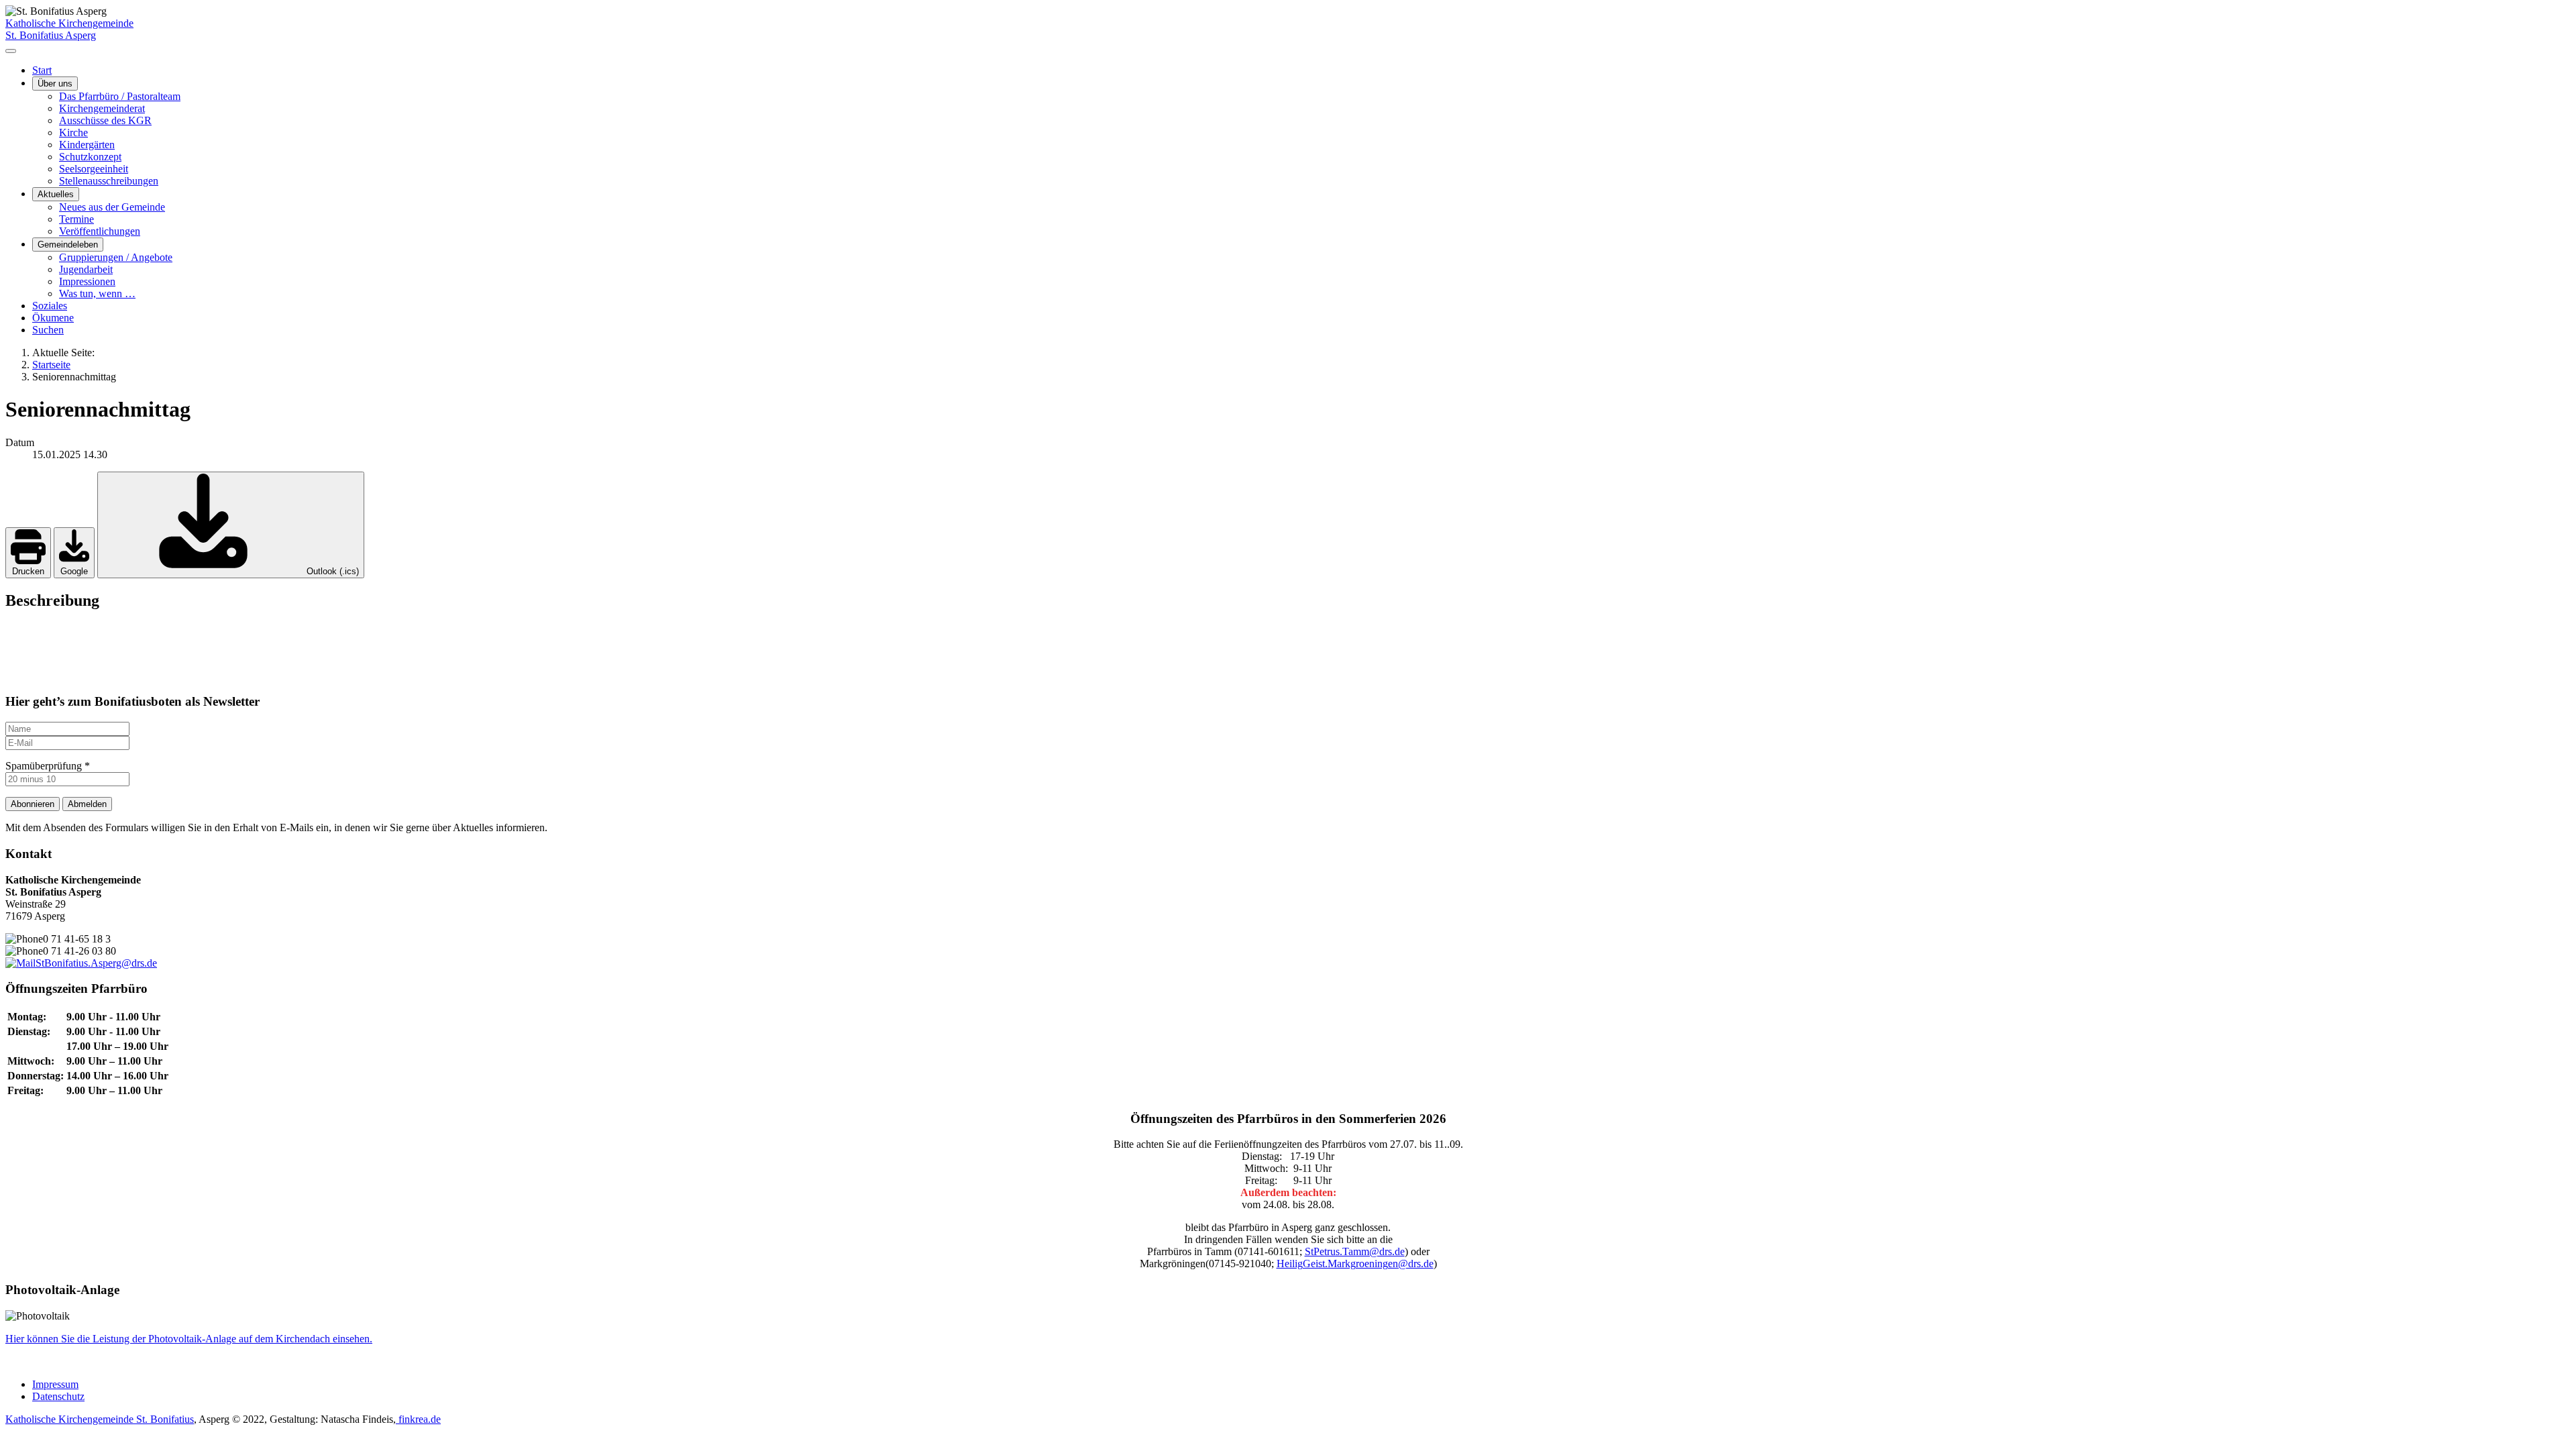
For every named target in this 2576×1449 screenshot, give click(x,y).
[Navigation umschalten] (11, 51)
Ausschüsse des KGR (105, 120)
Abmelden (87, 804)
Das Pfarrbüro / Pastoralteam (120, 96)
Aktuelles (56, 194)
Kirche (73, 132)
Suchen (48, 330)
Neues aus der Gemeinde (112, 207)
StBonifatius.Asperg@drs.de (96, 963)
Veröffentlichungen (100, 231)
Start (42, 70)
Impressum (55, 1384)
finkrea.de (418, 1419)
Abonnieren (33, 804)
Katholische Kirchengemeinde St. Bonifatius (100, 1419)
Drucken (28, 571)
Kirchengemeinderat (102, 108)
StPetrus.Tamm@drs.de (1355, 1251)
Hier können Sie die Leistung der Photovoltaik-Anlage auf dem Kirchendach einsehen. (189, 1339)
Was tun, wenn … (97, 293)
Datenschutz (58, 1396)
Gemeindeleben (68, 245)
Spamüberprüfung (48, 766)
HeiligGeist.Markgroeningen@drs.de (1355, 1264)
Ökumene (53, 318)
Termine (76, 219)
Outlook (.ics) (331, 571)
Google (74, 571)
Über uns (55, 84)
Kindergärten (87, 145)
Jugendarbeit (86, 269)
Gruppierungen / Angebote (116, 257)
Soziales (50, 306)
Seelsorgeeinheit (94, 169)
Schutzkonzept (90, 157)
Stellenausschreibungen (109, 181)
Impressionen (87, 281)
